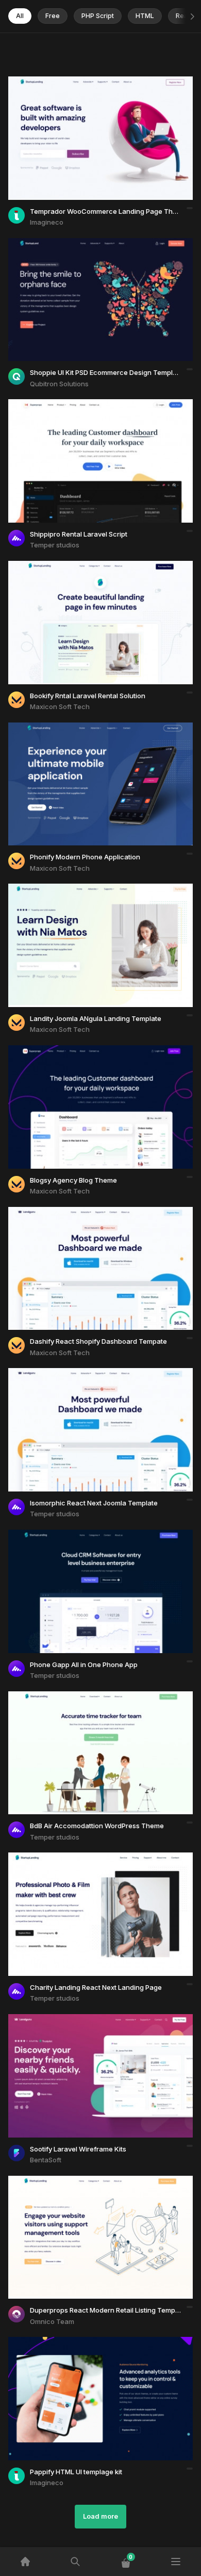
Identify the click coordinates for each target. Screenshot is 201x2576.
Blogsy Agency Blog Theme (73, 1180)
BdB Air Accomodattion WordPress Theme (97, 1826)
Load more (100, 2516)
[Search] (76, 2562)
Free (53, 16)
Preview (80, 151)
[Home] (25, 2562)
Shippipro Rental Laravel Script (79, 534)
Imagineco (47, 222)
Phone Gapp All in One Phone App (84, 1664)
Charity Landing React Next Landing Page (96, 1987)
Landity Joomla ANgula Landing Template (96, 1018)
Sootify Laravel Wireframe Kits (78, 2149)
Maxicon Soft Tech (60, 706)
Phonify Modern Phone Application (85, 857)
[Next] (191, 17)
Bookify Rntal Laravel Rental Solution (88, 696)
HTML (145, 16)
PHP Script (98, 16)
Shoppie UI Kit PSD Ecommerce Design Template (106, 372)
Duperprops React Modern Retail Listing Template (108, 2310)
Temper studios (55, 545)
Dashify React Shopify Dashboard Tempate (98, 1341)
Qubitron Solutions (59, 384)
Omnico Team (52, 2321)
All (20, 16)
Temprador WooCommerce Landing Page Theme (108, 211)
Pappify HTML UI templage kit (76, 2472)
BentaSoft (46, 2160)
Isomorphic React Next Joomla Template (94, 1503)
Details (122, 151)
